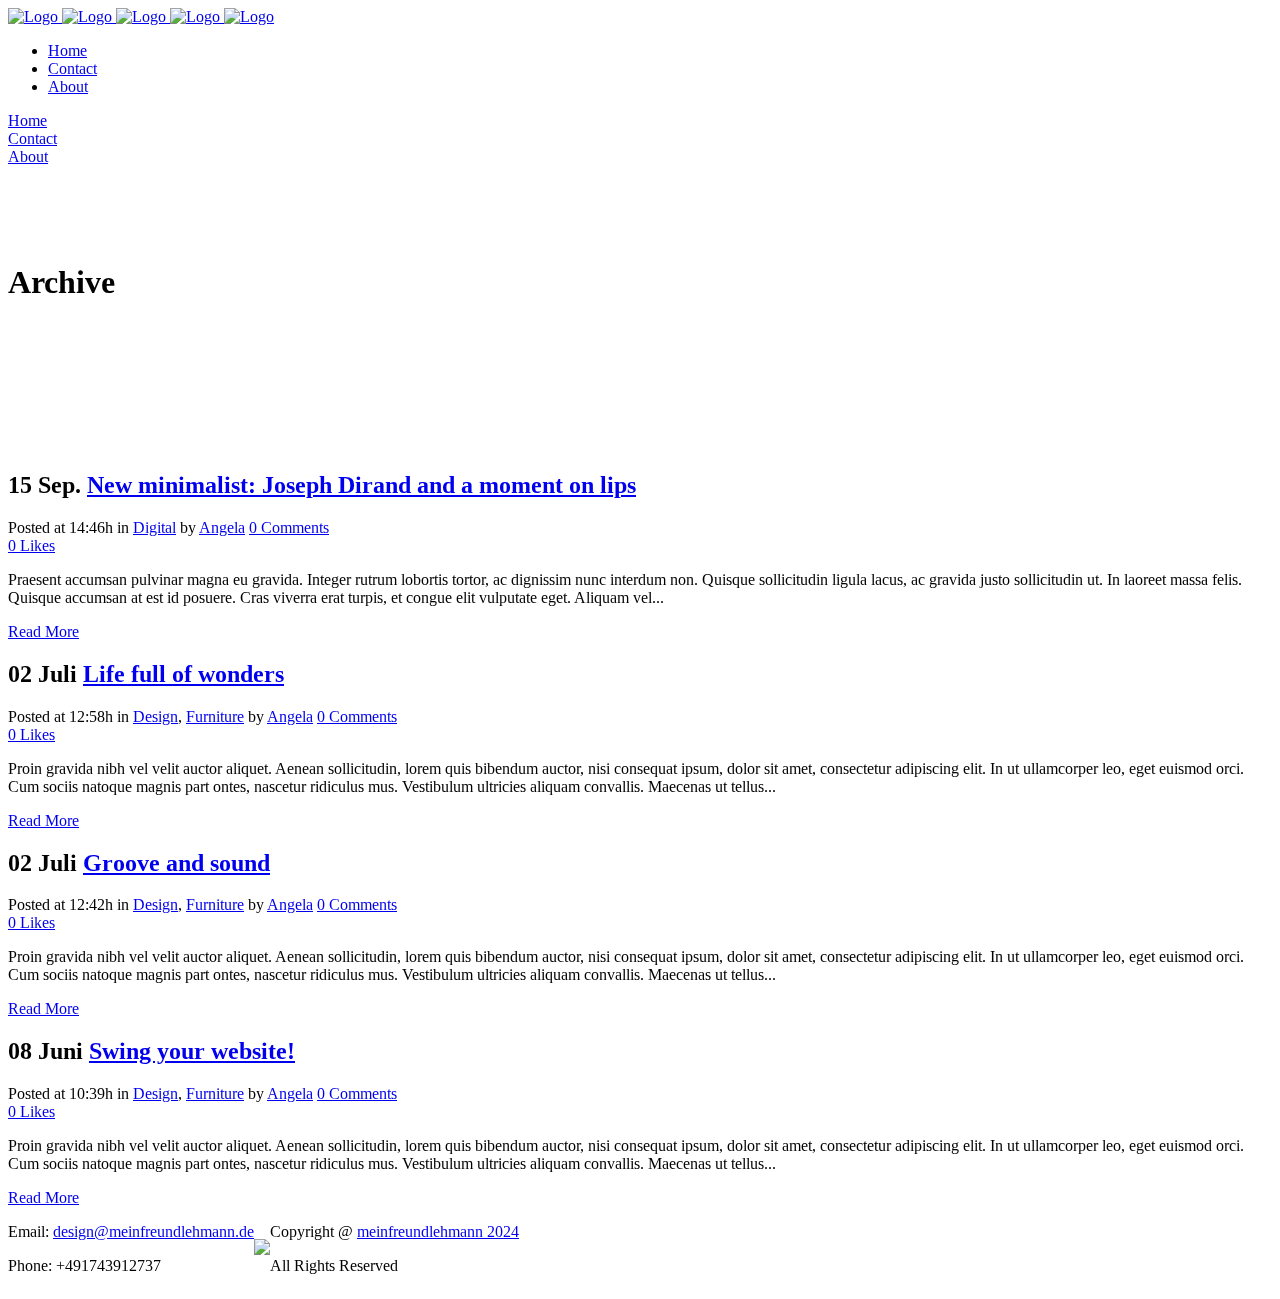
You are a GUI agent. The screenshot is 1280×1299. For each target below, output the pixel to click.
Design (155, 716)
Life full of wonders (183, 674)
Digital (154, 527)
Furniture (215, 716)
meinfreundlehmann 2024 (438, 1231)
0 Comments (289, 527)
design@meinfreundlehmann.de (153, 1231)
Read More (43, 631)
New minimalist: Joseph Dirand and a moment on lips (361, 485)
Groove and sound (176, 863)
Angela (222, 527)
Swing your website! (192, 1051)
